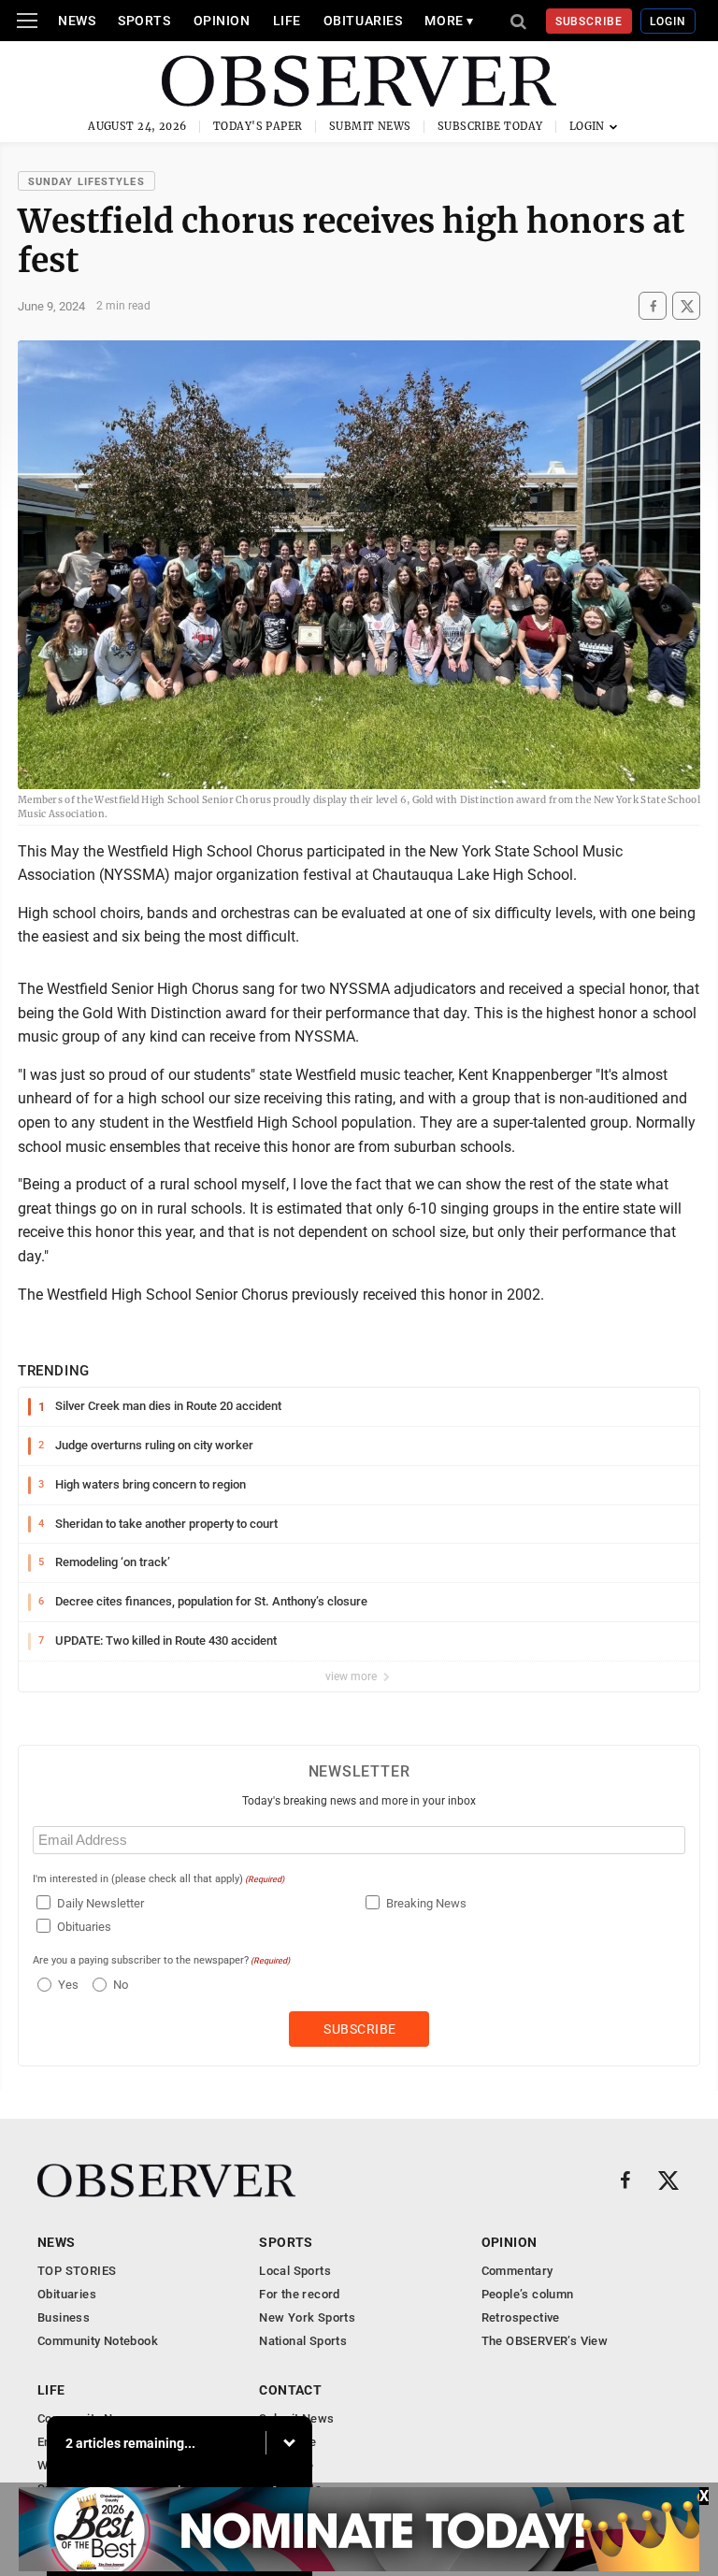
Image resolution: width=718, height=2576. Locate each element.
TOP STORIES (77, 2271)
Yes (66, 1985)
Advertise (287, 2465)
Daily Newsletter (101, 1903)
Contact (290, 2390)
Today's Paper (258, 126)
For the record (299, 2294)
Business (64, 2317)
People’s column (528, 2294)
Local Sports (295, 2271)
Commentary (517, 2271)
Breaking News (426, 1903)
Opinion (222, 21)
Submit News (370, 126)
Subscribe (589, 22)
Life (287, 21)
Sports (144, 21)
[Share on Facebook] (653, 306)
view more (352, 1677)
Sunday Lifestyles (86, 182)
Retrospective (521, 2317)
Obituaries (363, 21)
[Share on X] (686, 306)
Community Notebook (98, 2341)
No (121, 1985)
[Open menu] (27, 21)
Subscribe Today (490, 126)
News (77, 21)
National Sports (303, 2341)
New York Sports (307, 2317)
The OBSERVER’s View (545, 2341)
